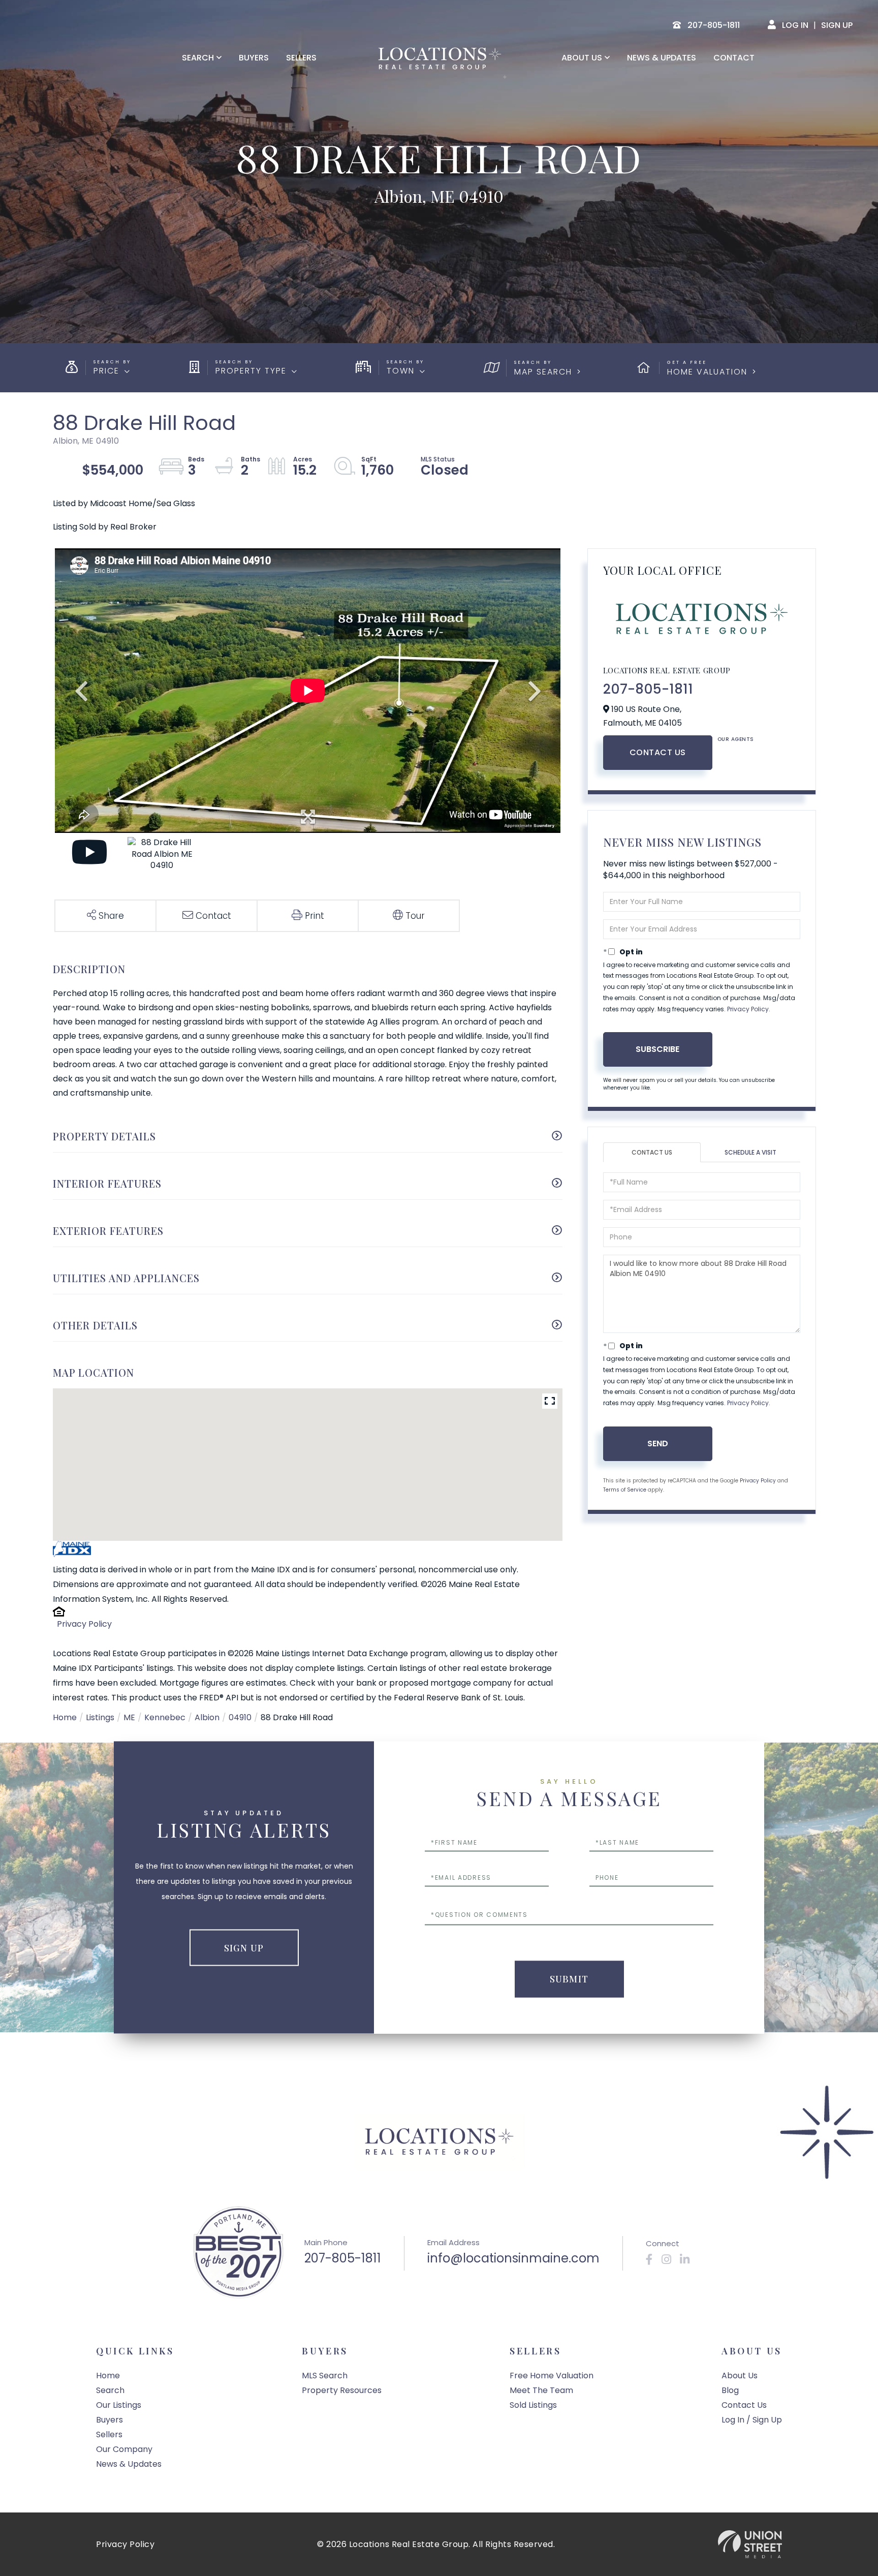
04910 (240, 1717)
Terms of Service (625, 1490)
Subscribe (657, 1049)
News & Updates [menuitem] (662, 58)
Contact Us (658, 752)
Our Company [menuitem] (124, 2449)
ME (129, 1717)
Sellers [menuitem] (301, 58)
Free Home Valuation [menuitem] (552, 2376)
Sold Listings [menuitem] (533, 2405)
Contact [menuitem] (734, 58)
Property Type (251, 371)
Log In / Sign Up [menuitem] (752, 2420)
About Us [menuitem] (582, 58)
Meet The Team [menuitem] (541, 2390)
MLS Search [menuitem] (325, 2376)
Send (658, 1444)
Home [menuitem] (108, 2376)
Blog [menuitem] (730, 2390)
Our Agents (736, 739)
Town (401, 371)
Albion (207, 1717)
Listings (100, 1717)
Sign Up (837, 25)
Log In (795, 25)
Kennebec (165, 1717)
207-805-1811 (648, 689)
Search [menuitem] (198, 58)
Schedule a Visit (750, 1152)
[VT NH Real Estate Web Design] (750, 2544)
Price (106, 371)
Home (65, 1717)
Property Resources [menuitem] (342, 2390)
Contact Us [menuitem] (744, 2405)
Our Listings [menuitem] (119, 2405)
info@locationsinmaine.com (513, 2258)
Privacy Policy (84, 1624)
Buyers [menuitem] (254, 58)
